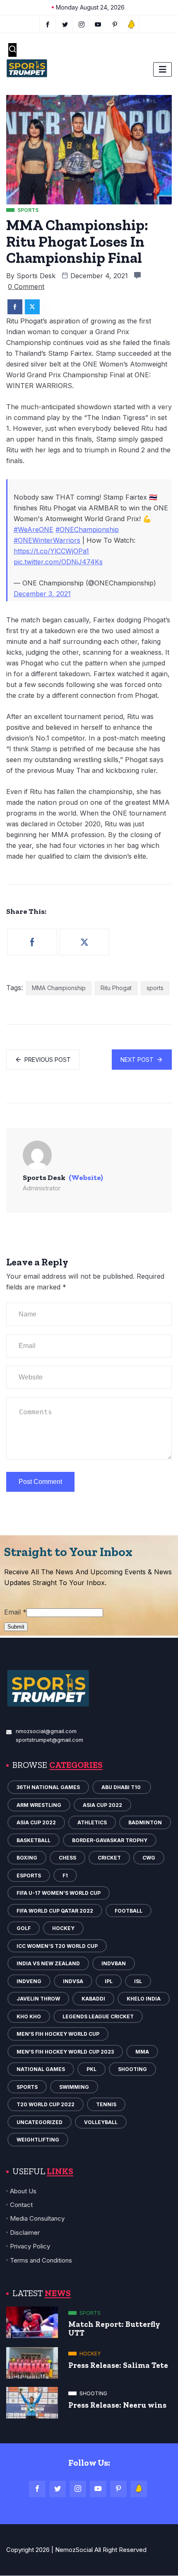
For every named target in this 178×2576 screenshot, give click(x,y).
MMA (142, 2052)
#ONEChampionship (87, 529)
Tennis (106, 2104)
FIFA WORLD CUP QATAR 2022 (55, 1911)
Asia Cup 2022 (102, 1805)
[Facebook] (48, 24)
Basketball (34, 1840)
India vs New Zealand (48, 1963)
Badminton (145, 1822)
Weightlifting (38, 2140)
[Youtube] (98, 24)
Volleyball (101, 2122)
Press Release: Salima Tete (118, 2365)
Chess (67, 1858)
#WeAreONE (34, 529)
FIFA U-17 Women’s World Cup (59, 1893)
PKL (91, 2069)
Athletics (92, 1822)
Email (15, 1612)
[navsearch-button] (12, 50)
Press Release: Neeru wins (117, 2405)
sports (155, 988)
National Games (41, 2069)
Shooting (132, 2069)
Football (129, 1911)
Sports (27, 2087)
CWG (149, 1858)
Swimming (74, 2087)
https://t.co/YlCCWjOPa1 (51, 551)
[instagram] (82, 24)
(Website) (86, 1178)
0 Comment (26, 286)
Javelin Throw (38, 1999)
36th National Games (48, 1787)
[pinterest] (115, 24)
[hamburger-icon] (162, 69)
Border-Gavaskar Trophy (110, 1840)
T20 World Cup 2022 (46, 2104)
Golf (24, 1928)
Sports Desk (36, 276)
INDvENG (29, 1981)
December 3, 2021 (42, 594)
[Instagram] (78, 2489)
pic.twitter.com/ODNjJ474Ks (58, 562)
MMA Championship (59, 988)
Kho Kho (29, 2016)
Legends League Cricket (98, 2016)
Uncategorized (40, 2122)
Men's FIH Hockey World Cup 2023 (65, 2052)
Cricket (109, 1858)
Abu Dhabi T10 (122, 1787)
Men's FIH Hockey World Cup (58, 2034)
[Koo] (131, 24)
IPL (109, 1981)
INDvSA (73, 1981)
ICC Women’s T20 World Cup (57, 1946)
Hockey (63, 1928)
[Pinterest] (118, 2489)
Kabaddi (93, 1999)
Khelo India (144, 1999)
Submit (16, 1627)
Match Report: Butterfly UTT (114, 2328)
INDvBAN (114, 1963)
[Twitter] (65, 24)
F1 (65, 1876)
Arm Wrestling (39, 1805)
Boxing (27, 1858)
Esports (29, 1876)
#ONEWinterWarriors (47, 540)
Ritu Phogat (116, 988)
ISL (138, 1981)
